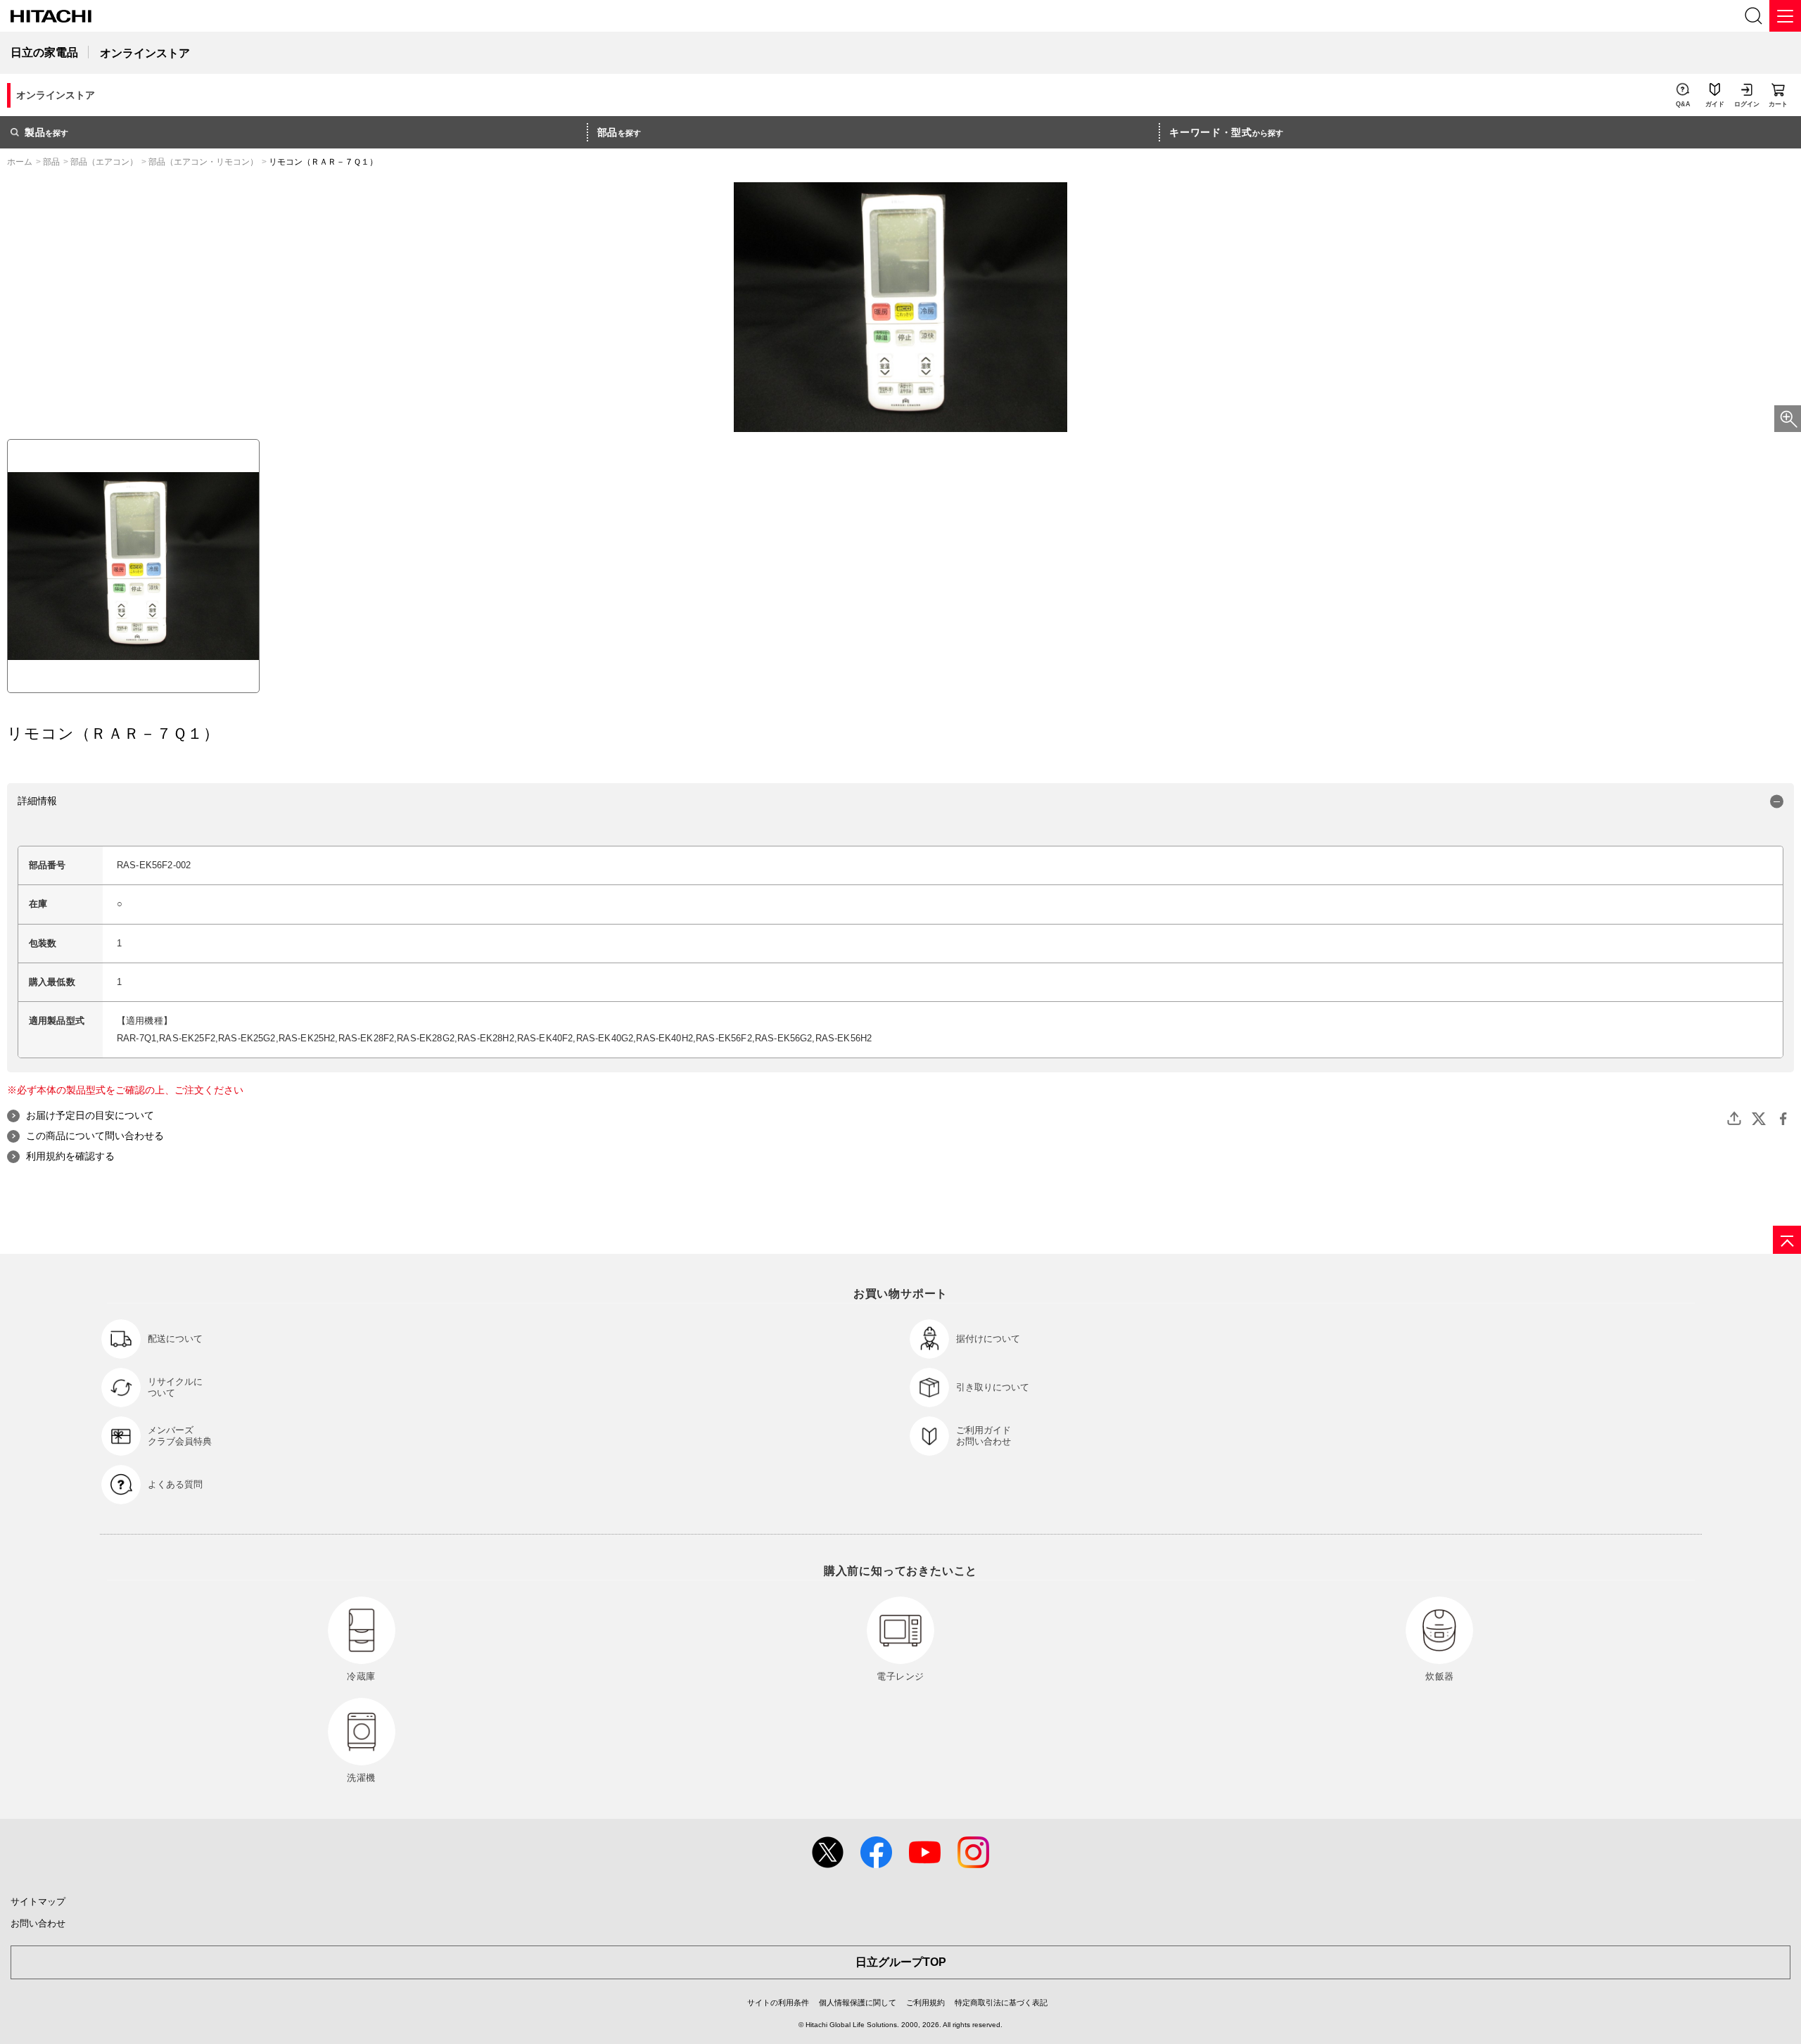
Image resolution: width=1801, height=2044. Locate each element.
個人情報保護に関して (858, 2002)
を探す (46, 132)
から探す (1226, 132)
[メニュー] (1785, 16)
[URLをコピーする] (1734, 1119)
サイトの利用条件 (778, 2002)
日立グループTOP (901, 1962)
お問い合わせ (38, 1923)
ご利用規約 (925, 2002)
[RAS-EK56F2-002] (133, 566)
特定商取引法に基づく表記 (1001, 2002)
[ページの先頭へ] (1787, 1240)
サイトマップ (38, 1902)
